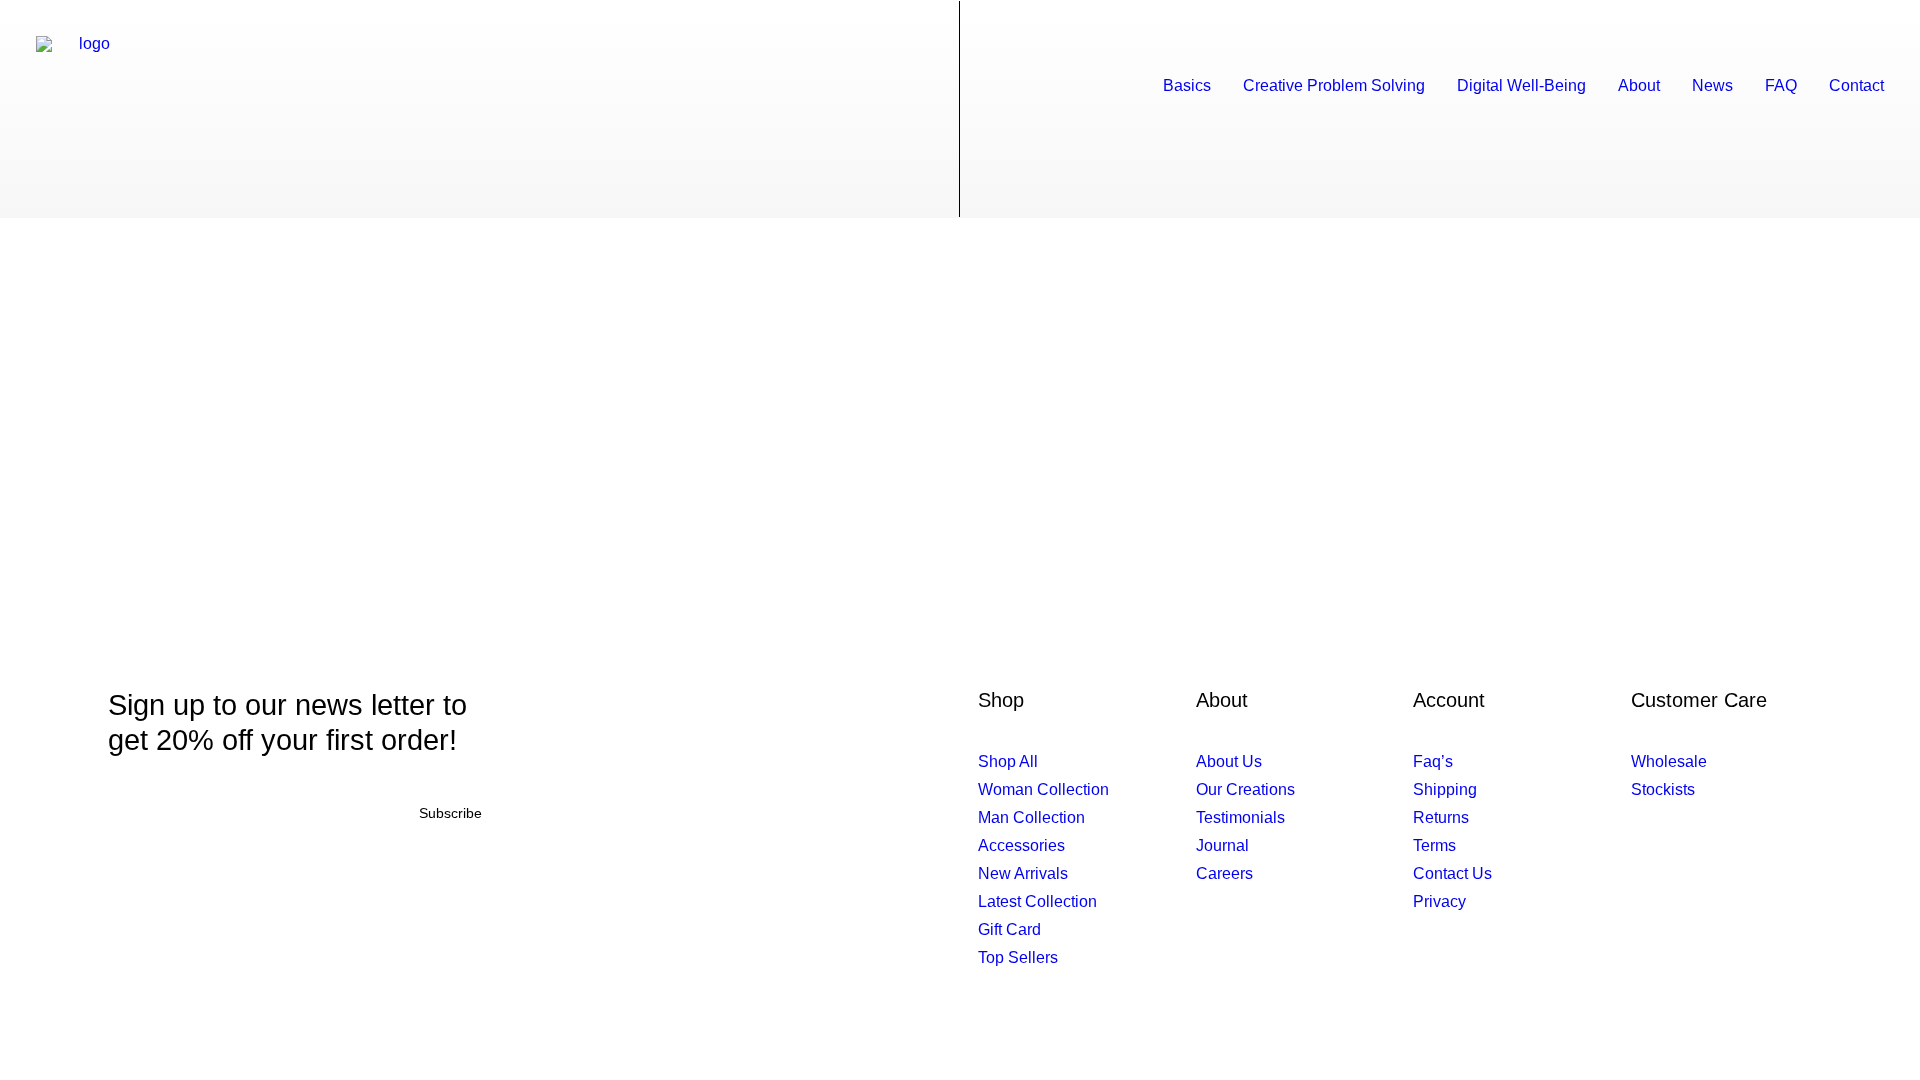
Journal (1222, 845)
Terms (1434, 845)
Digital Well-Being (1521, 85)
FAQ (1781, 85)
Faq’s (1433, 761)
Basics (1187, 85)
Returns (1441, 817)
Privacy (1439, 901)
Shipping (1445, 789)
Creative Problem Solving (1334, 85)
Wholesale (1669, 761)
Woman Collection (1043, 789)
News (1712, 85)
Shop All (1008, 761)
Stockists (1663, 789)
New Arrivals (1023, 873)
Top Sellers (1018, 957)
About (1639, 85)
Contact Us (1452, 873)
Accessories (1021, 845)
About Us (1229, 761)
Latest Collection (1037, 901)
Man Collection (1031, 817)
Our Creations (1245, 789)
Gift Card (1009, 929)
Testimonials (1240, 817)
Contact (1856, 85)
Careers (1224, 873)
